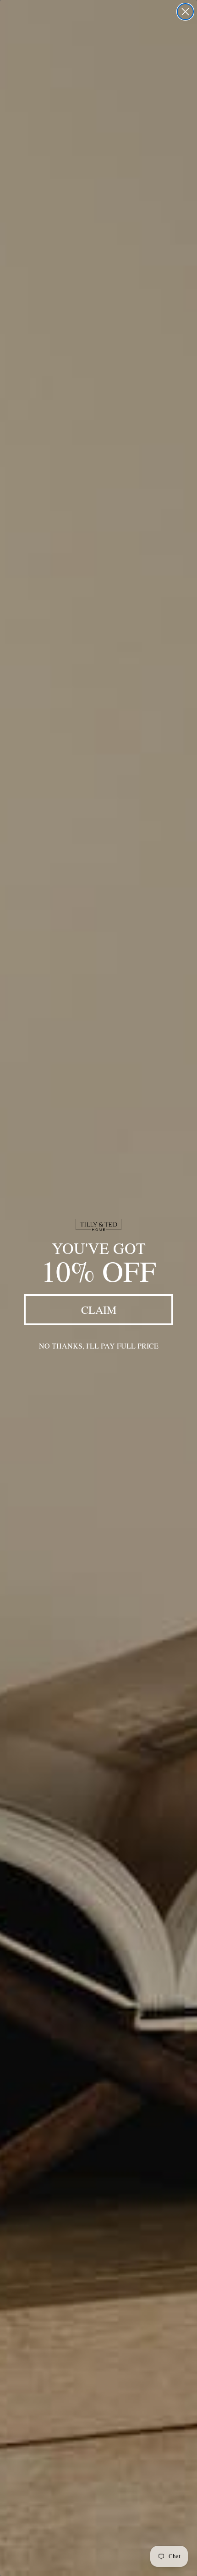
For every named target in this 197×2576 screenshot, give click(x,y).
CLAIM (99, 1310)
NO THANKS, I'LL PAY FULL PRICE (99, 1346)
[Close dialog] (185, 12)
